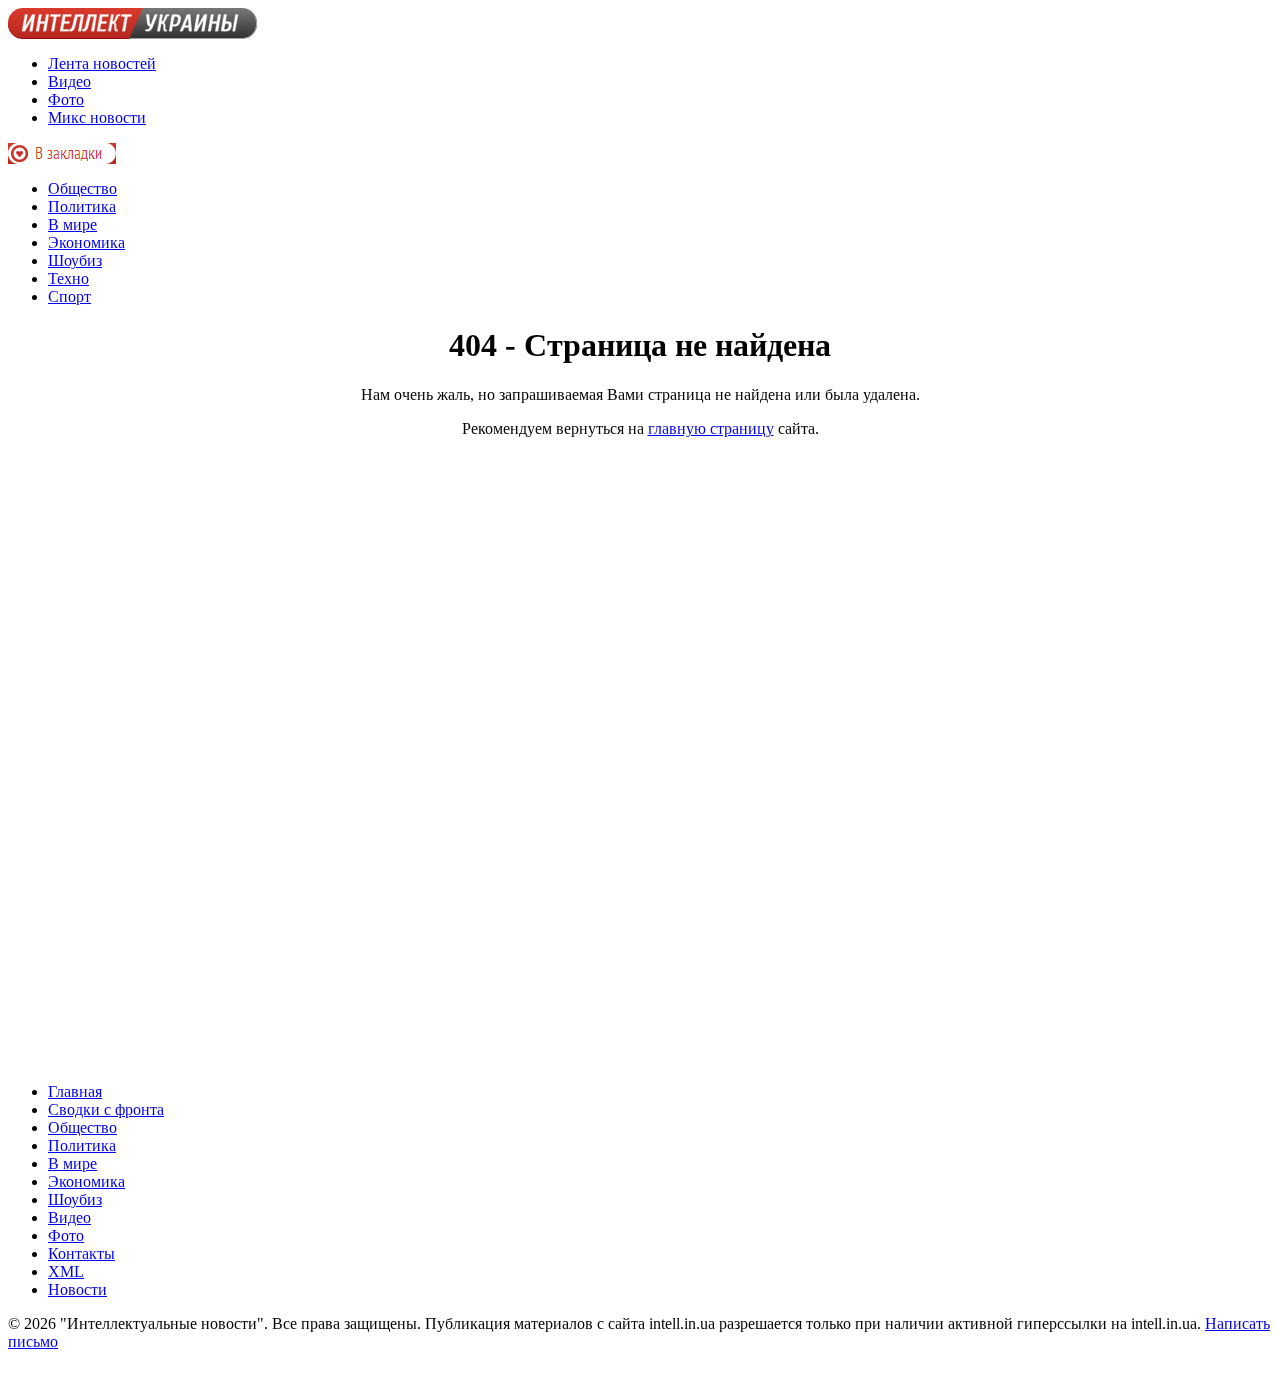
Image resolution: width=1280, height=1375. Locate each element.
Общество (82, 188)
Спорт (69, 296)
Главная (75, 1091)
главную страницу (711, 428)
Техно (68, 278)
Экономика (86, 242)
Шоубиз (75, 260)
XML (66, 1271)
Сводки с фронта (106, 1109)
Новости (77, 1289)
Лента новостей (102, 63)
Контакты (81, 1253)
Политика (82, 206)
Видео (69, 81)
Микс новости (97, 117)
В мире (72, 224)
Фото (66, 99)
